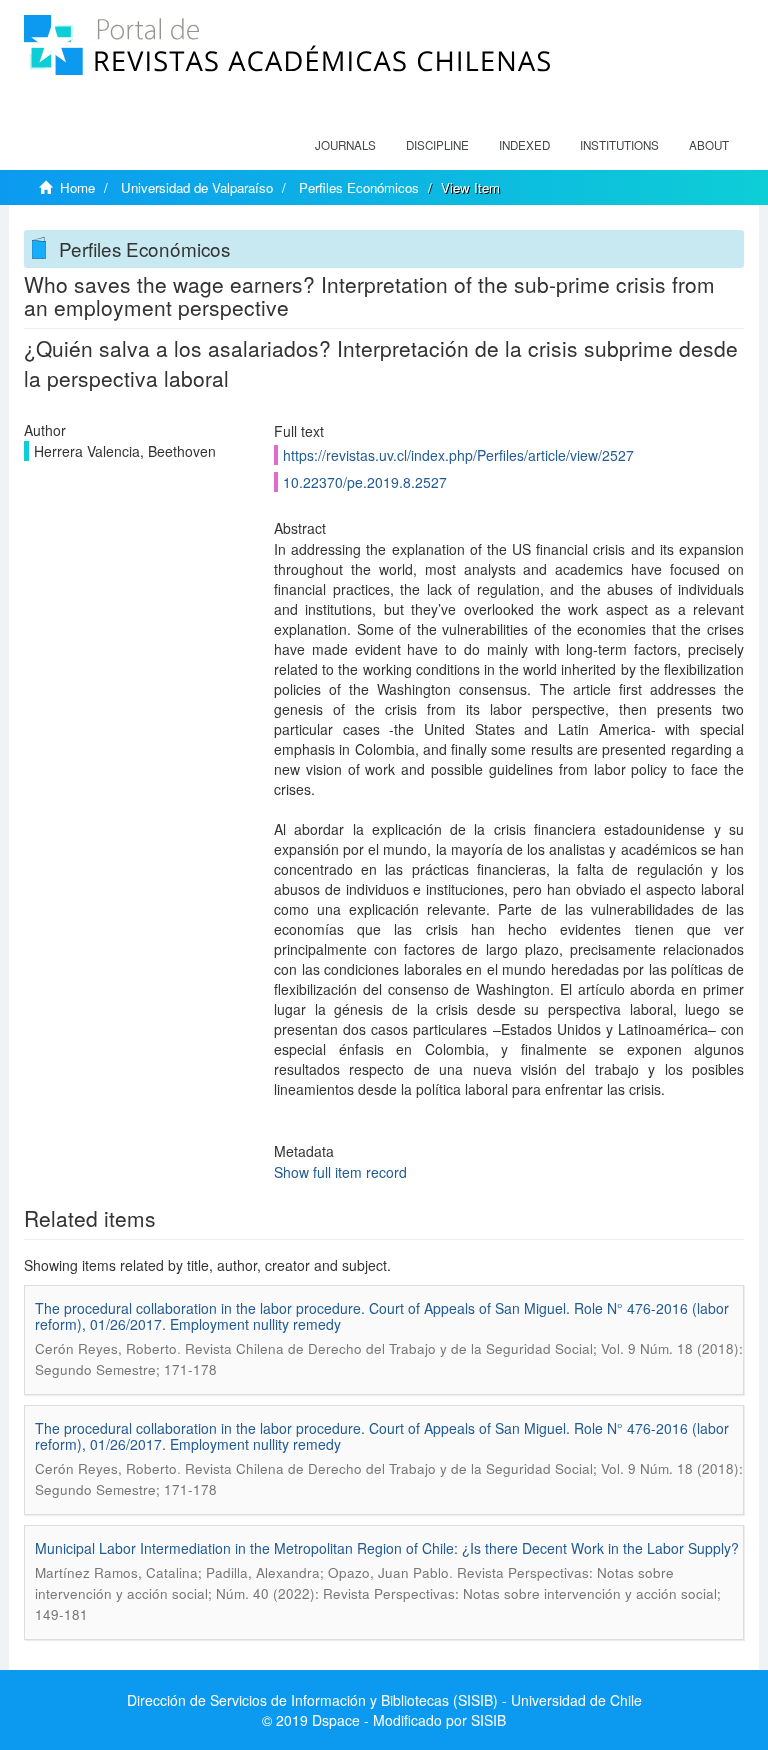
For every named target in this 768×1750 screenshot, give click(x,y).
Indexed (524, 145)
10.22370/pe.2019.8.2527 (365, 482)
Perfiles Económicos (359, 187)
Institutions (619, 145)
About (709, 145)
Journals (345, 145)
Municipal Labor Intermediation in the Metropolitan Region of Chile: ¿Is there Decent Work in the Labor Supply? (387, 1548)
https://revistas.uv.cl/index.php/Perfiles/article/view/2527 (458, 455)
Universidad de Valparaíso (197, 187)
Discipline (437, 145)
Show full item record (340, 1172)
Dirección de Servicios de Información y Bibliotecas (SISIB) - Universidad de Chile (384, 1700)
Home (77, 187)
